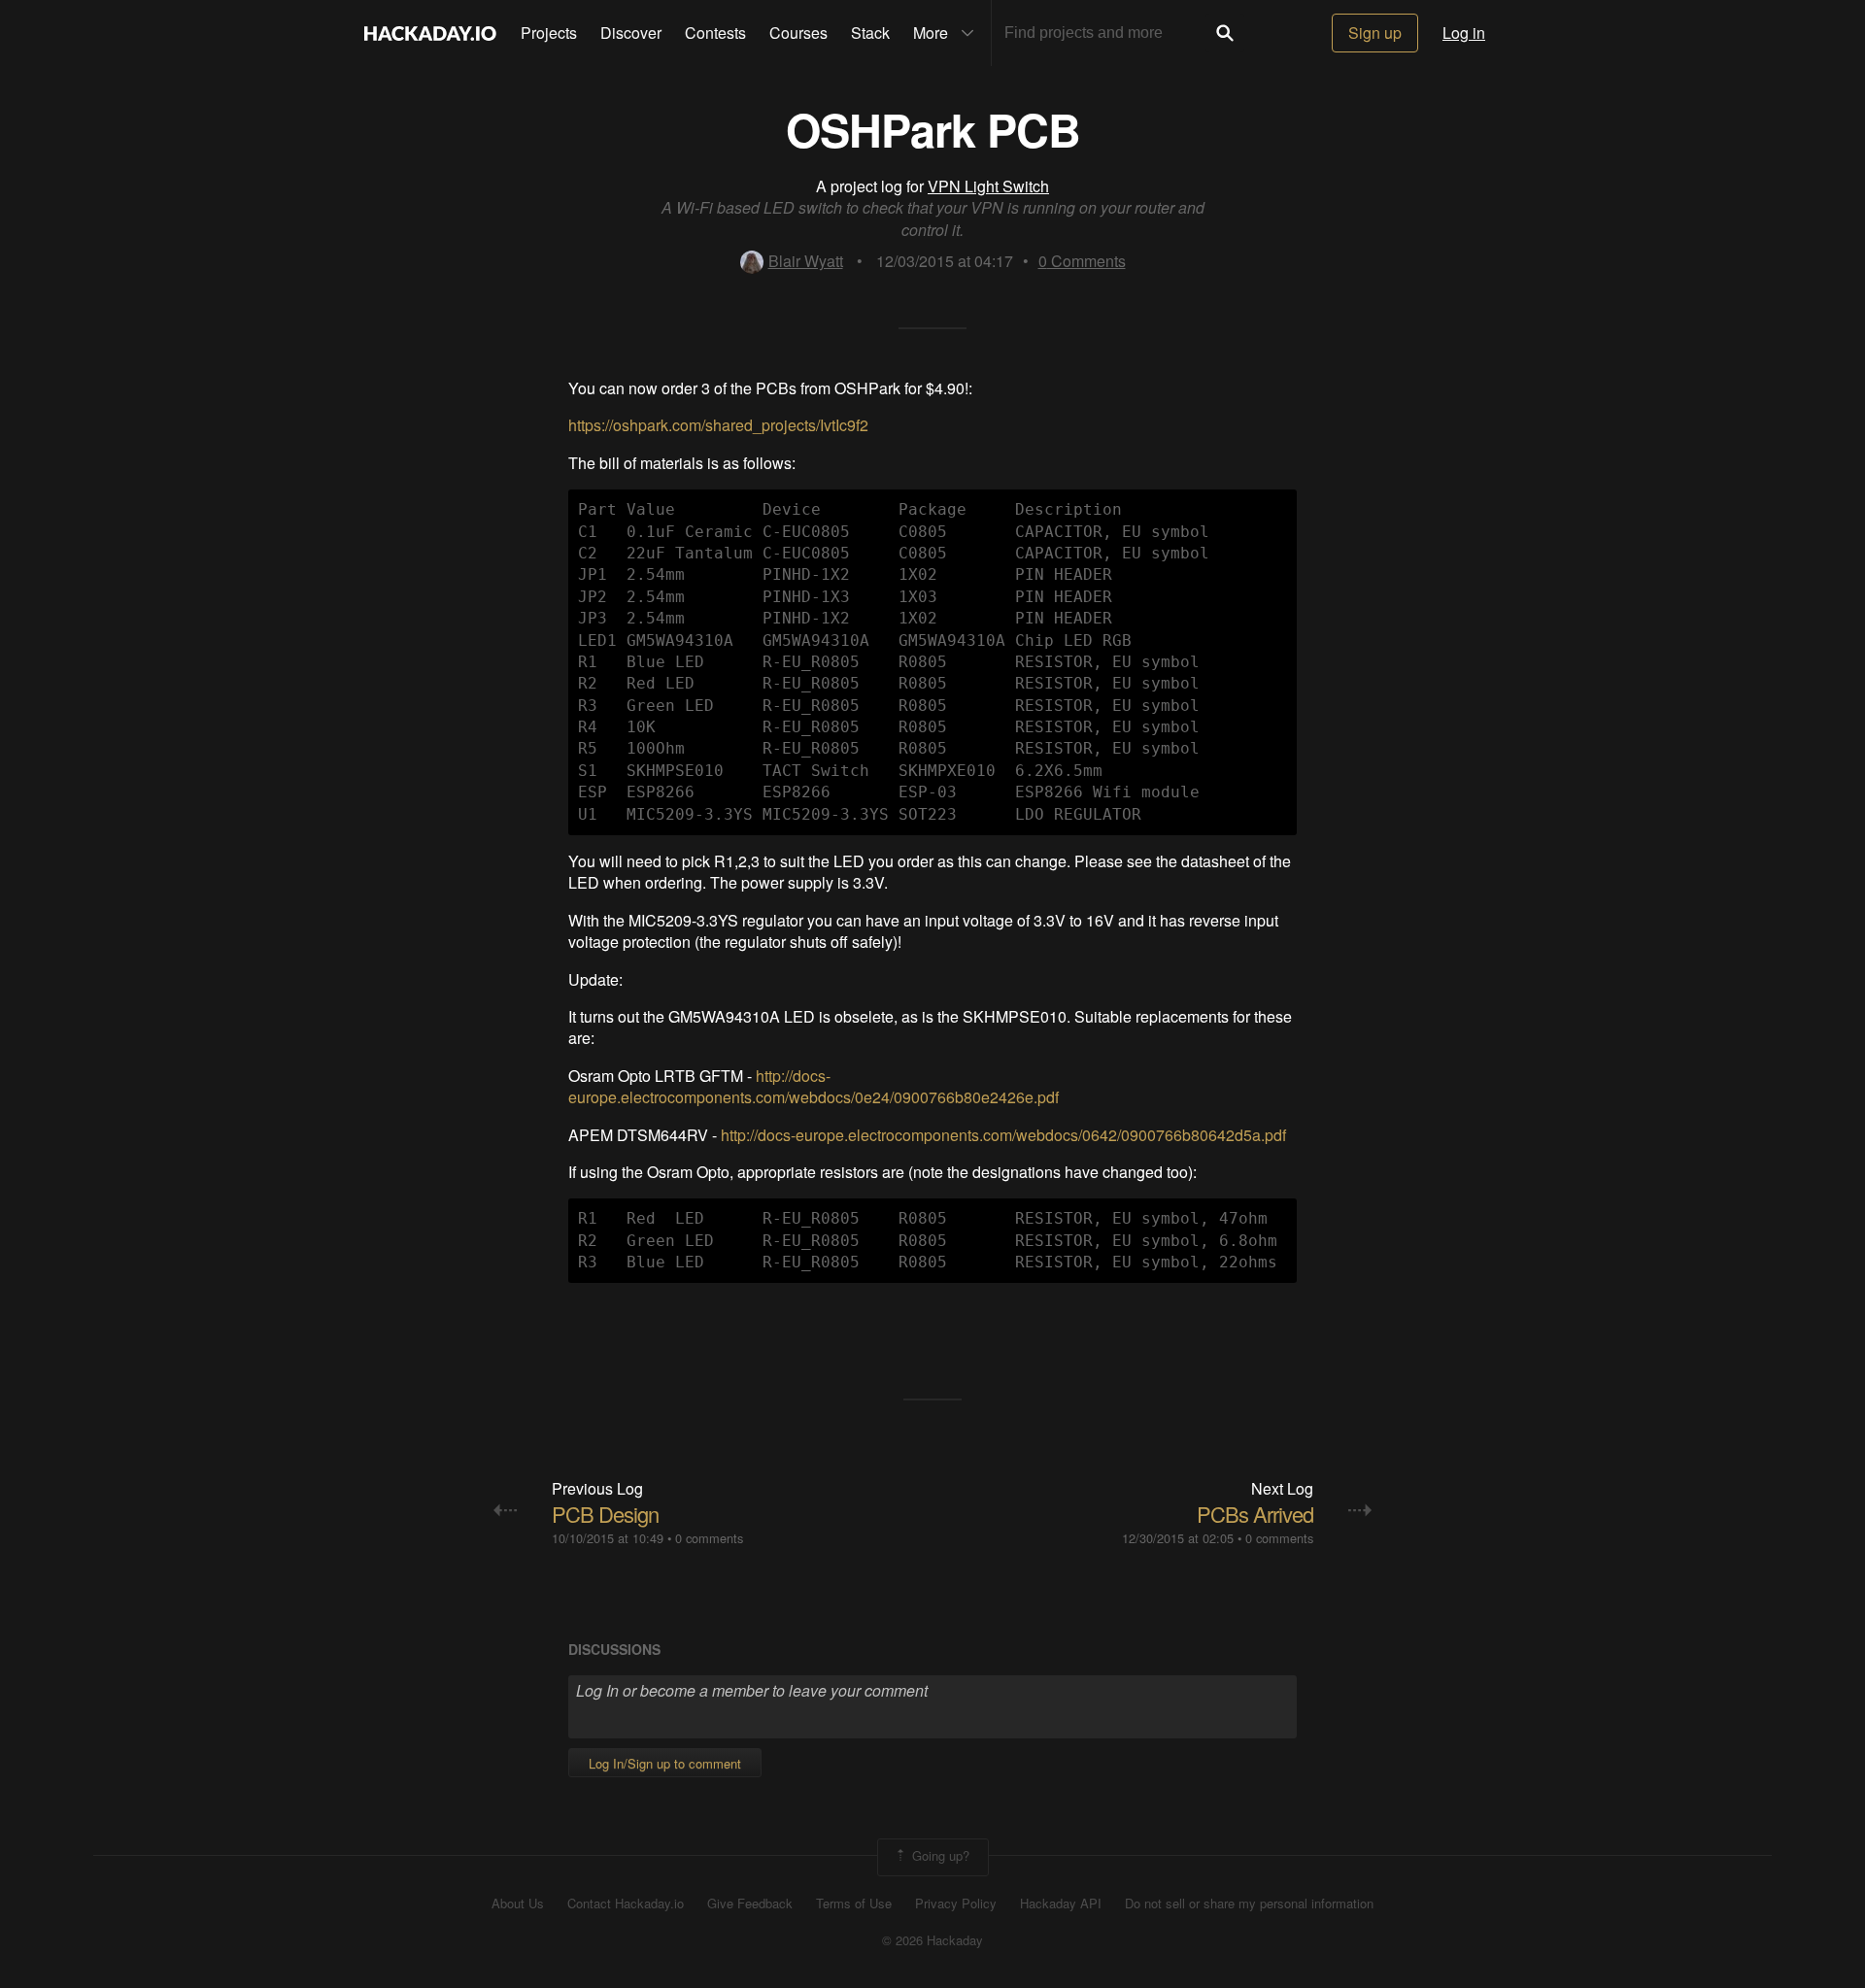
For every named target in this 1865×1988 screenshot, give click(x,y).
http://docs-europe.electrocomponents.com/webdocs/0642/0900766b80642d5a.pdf (1003, 1135)
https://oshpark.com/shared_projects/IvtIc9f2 (718, 425)
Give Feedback (750, 1904)
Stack (870, 33)
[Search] (1225, 33)
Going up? (939, 1855)
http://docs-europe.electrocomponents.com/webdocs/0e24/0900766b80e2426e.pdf (814, 1086)
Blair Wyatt (806, 261)
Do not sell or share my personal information (1249, 1904)
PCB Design (605, 1514)
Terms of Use (854, 1904)
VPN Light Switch (988, 186)
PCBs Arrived (1255, 1514)
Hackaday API (1061, 1904)
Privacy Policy (956, 1904)
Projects (549, 33)
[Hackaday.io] (430, 33)
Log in (1464, 33)
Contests (715, 33)
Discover (631, 33)
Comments (1082, 261)
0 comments (709, 1538)
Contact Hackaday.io (626, 1904)
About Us (518, 1904)
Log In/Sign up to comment (665, 1763)
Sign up (1375, 33)
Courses (798, 33)
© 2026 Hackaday (932, 1940)
